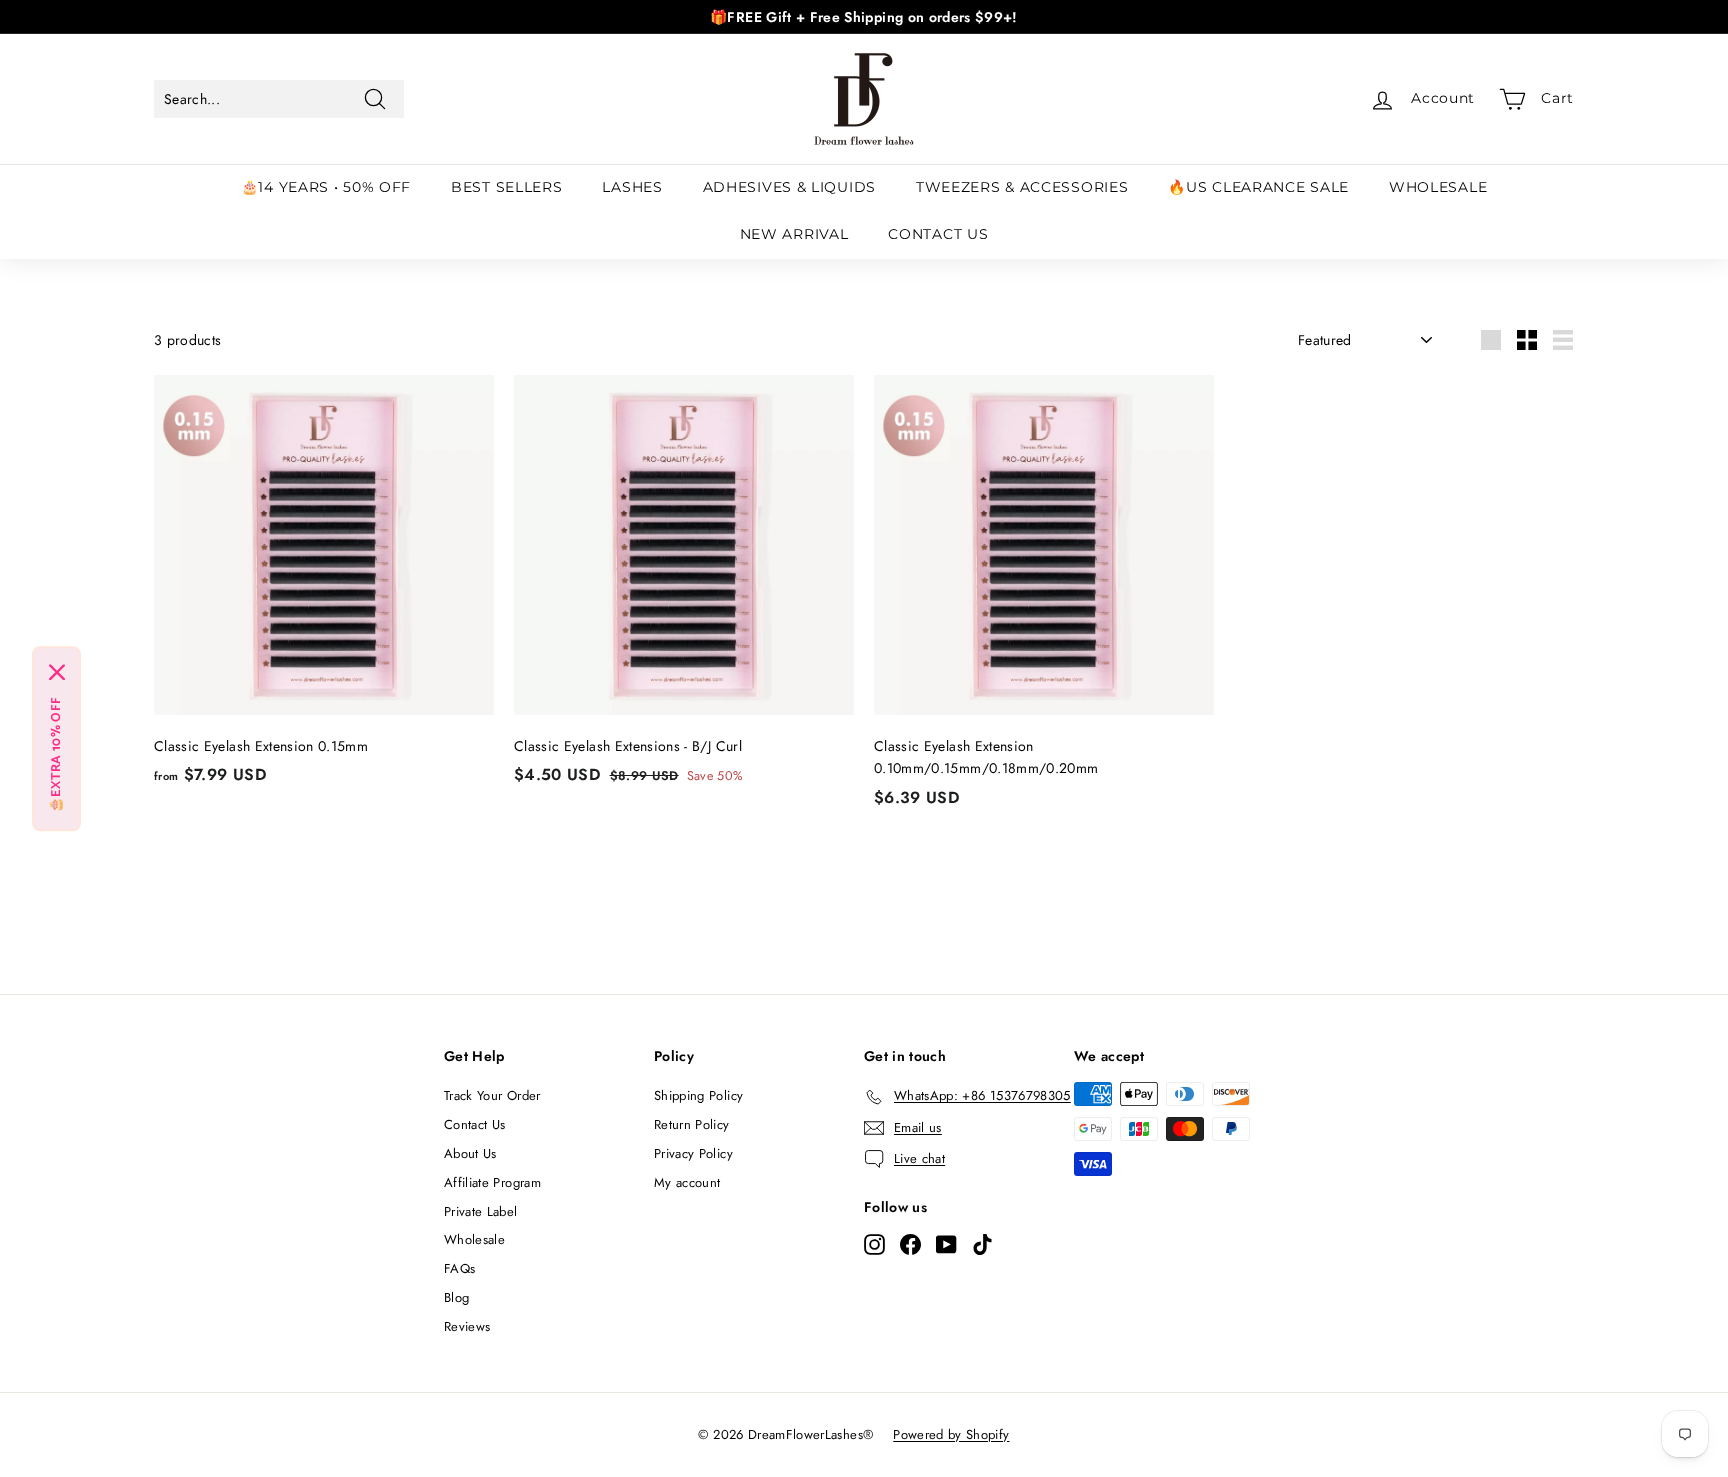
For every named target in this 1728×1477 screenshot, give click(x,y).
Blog (456, 1297)
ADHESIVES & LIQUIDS (789, 187)
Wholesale (474, 1239)
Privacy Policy (693, 1153)
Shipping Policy (698, 1095)
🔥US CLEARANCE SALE (1258, 187)
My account (687, 1182)
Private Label (481, 1211)
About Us (470, 1153)
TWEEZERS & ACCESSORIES (1022, 187)
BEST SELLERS (506, 187)
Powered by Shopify (951, 1434)
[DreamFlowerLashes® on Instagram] (874, 1244)
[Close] (57, 672)
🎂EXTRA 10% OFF (56, 754)
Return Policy (692, 1124)
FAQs (459, 1268)
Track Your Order (492, 1095)
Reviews (467, 1326)
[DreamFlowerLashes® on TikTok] (982, 1244)
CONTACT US (938, 234)
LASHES (632, 187)
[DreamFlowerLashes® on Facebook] (910, 1244)
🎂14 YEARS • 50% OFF (326, 187)
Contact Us (475, 1124)
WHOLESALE (1438, 187)
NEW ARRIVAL (794, 234)
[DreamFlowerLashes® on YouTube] (946, 1244)
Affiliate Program (492, 1182)
